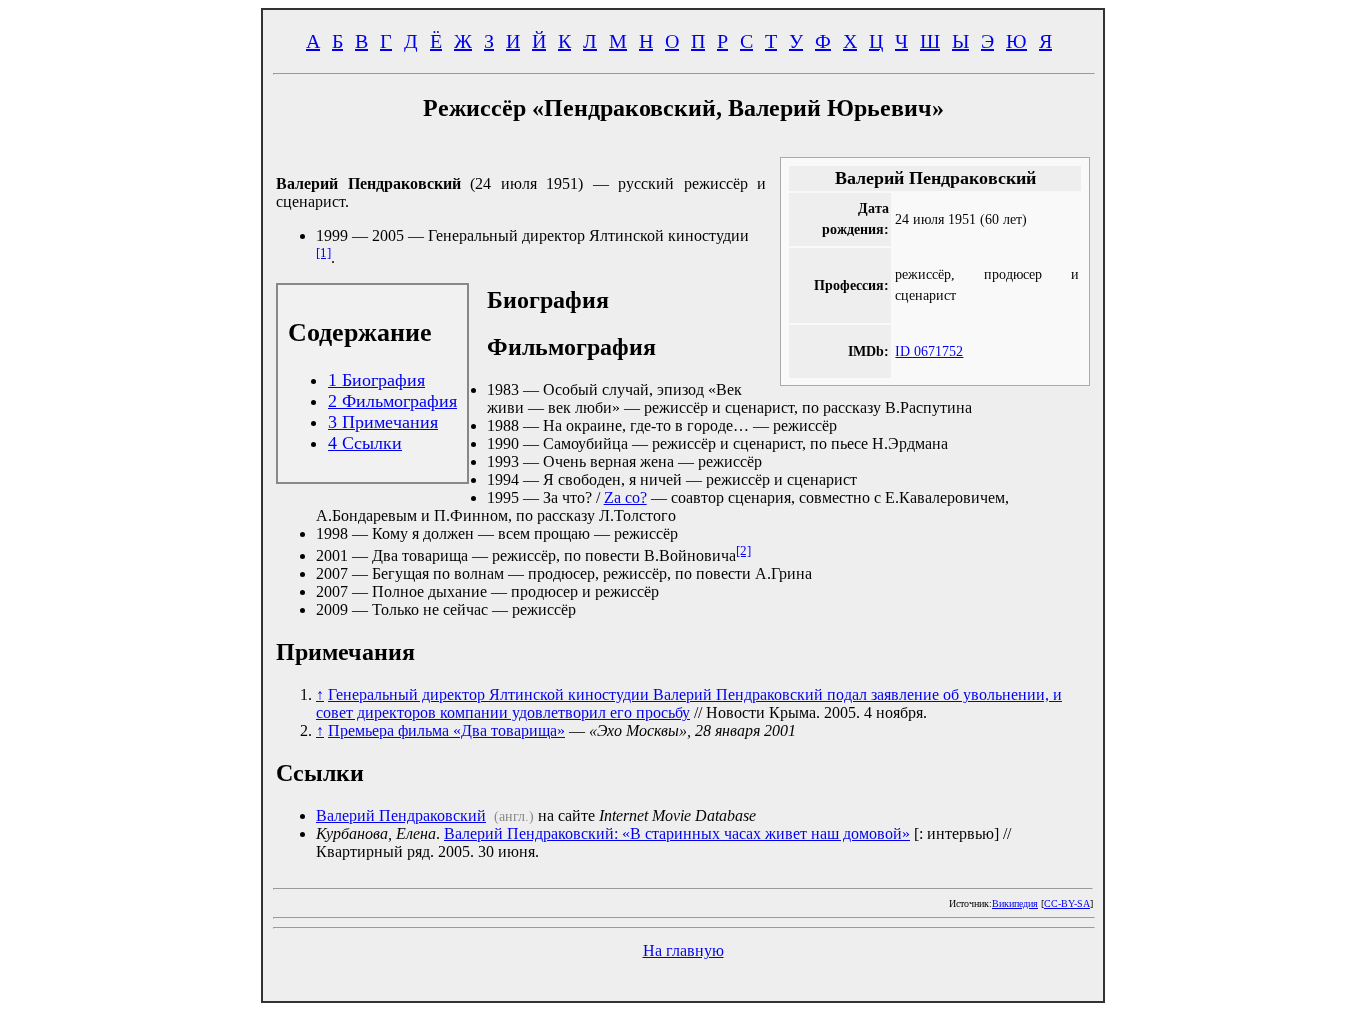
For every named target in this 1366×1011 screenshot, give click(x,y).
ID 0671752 (929, 351)
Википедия (1015, 903)
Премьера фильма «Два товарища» (446, 730)
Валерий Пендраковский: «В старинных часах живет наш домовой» (677, 833)
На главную (683, 950)
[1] (323, 252)
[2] (743, 550)
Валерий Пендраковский (401, 815)
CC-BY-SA (1067, 903)
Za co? (625, 497)
